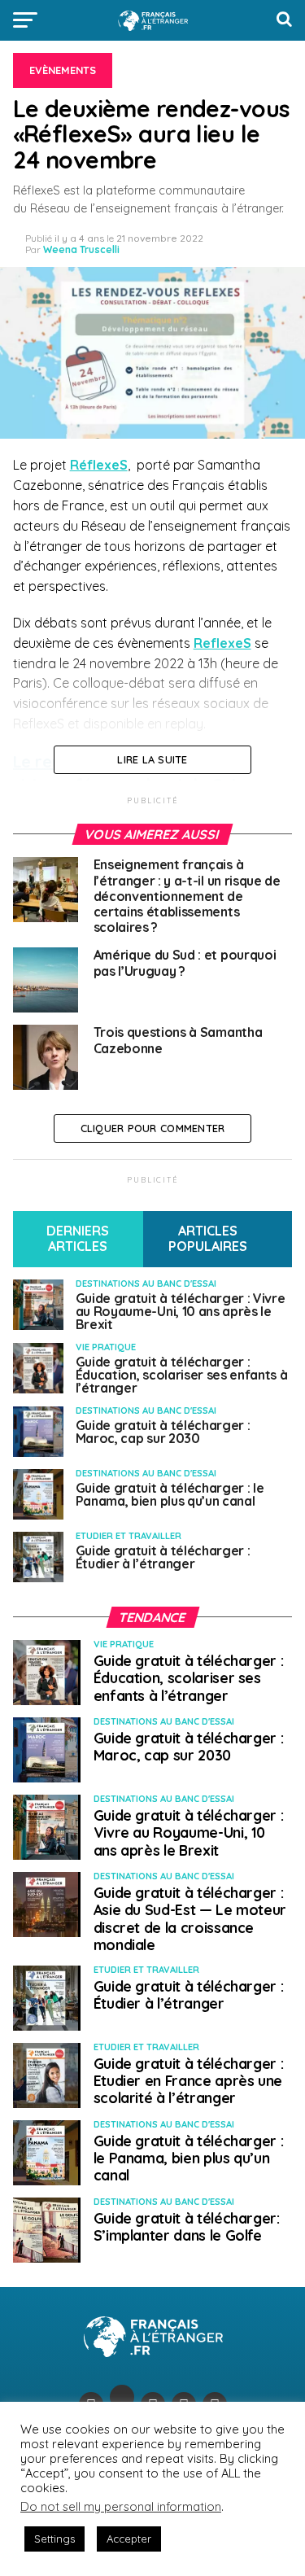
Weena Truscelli (81, 249)
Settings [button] (54, 2539)
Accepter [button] (129, 2539)
